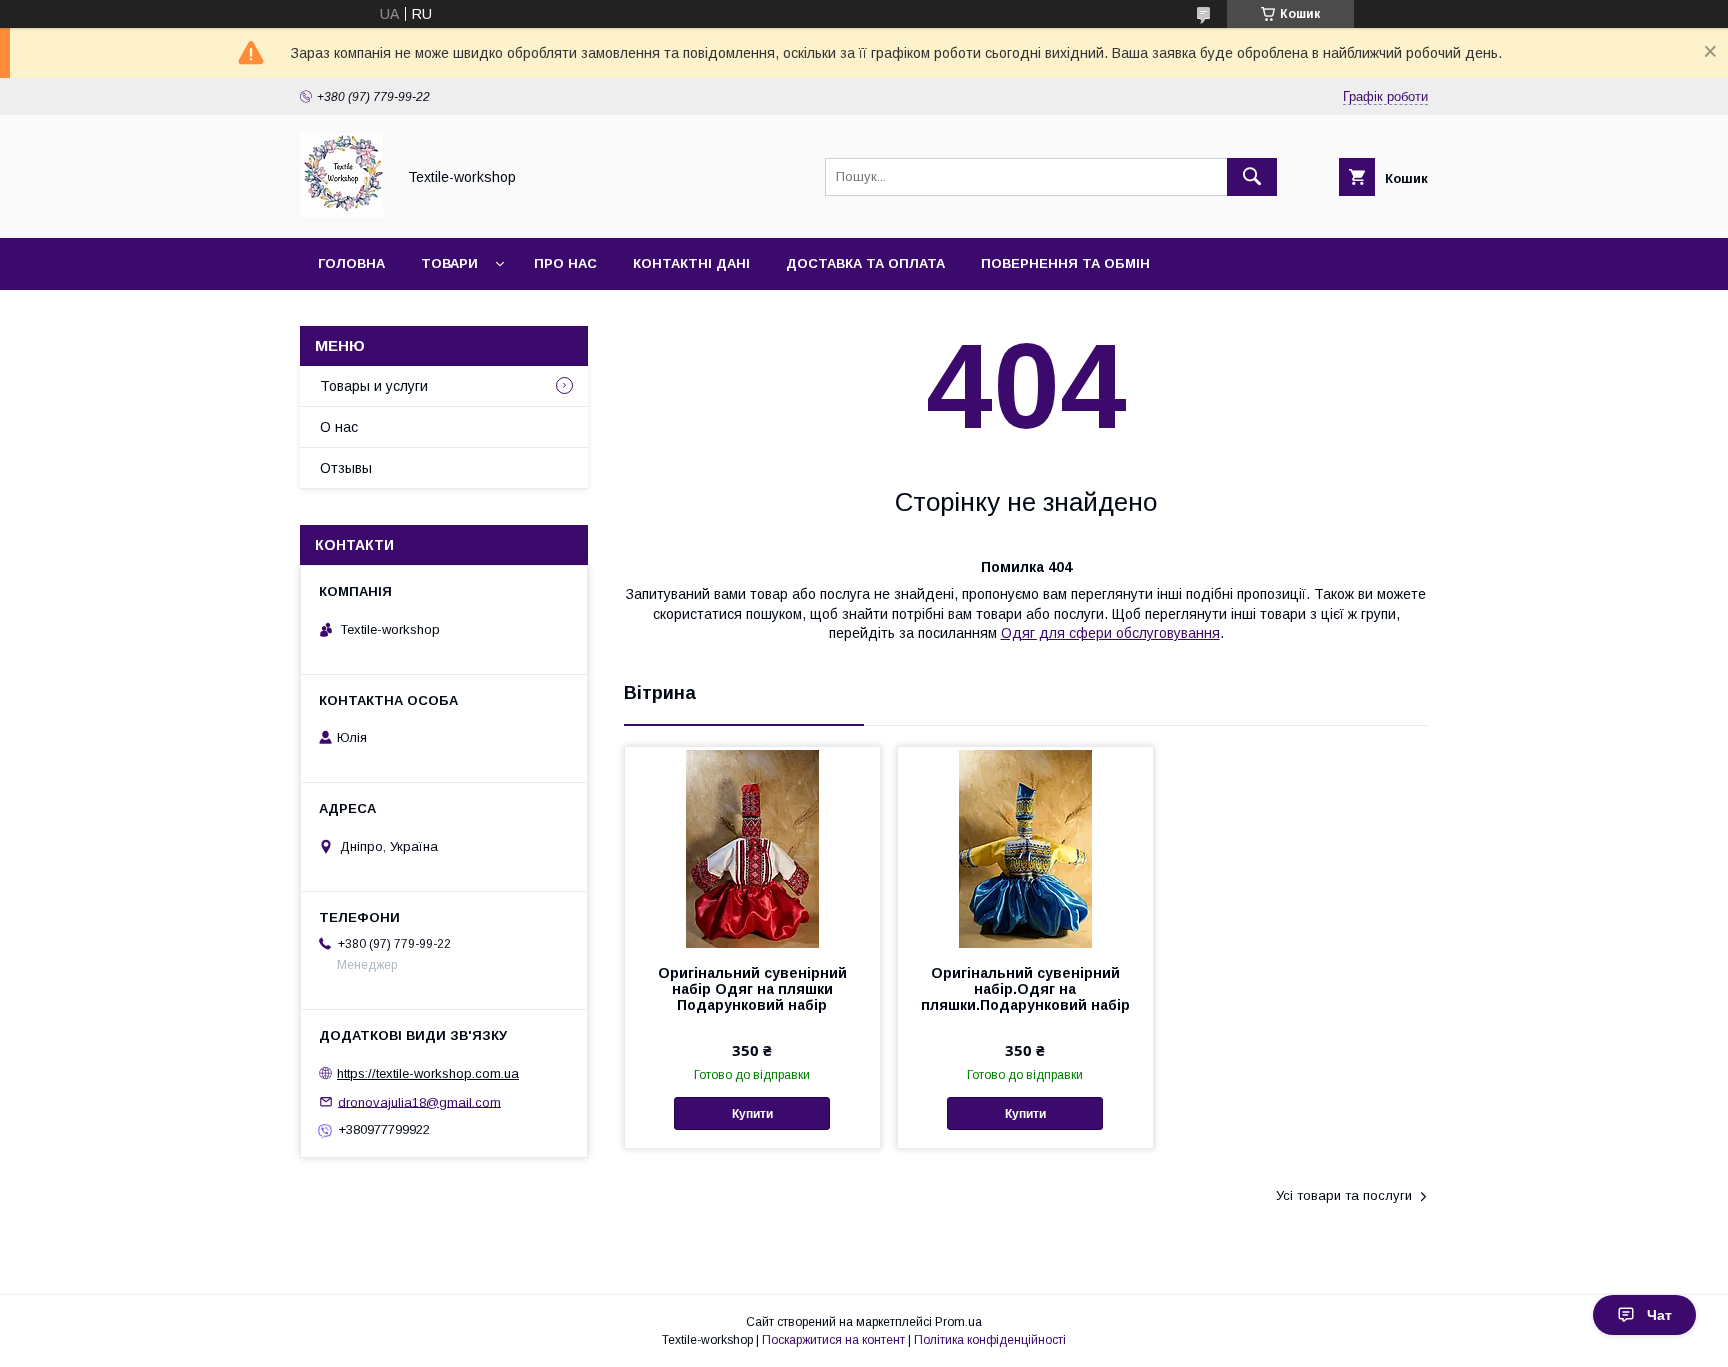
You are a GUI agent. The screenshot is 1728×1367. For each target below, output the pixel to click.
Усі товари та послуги (1344, 1195)
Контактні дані (691, 263)
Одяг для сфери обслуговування (1110, 633)
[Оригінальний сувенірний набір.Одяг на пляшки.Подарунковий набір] (1025, 847)
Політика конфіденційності (990, 1340)
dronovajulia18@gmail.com (419, 1101)
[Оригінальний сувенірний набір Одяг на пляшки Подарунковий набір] (752, 847)
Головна (351, 263)
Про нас (565, 263)
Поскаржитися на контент (833, 1340)
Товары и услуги (374, 386)
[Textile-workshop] (342, 212)
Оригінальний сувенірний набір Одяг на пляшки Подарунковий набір (752, 989)
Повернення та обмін (1065, 263)
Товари (449, 263)
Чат (1659, 1315)
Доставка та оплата (865, 263)
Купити (752, 1114)
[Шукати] (1252, 177)
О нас (339, 427)
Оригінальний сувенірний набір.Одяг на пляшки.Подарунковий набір (1025, 989)
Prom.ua (958, 1322)
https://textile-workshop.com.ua (428, 1073)
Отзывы (346, 468)
